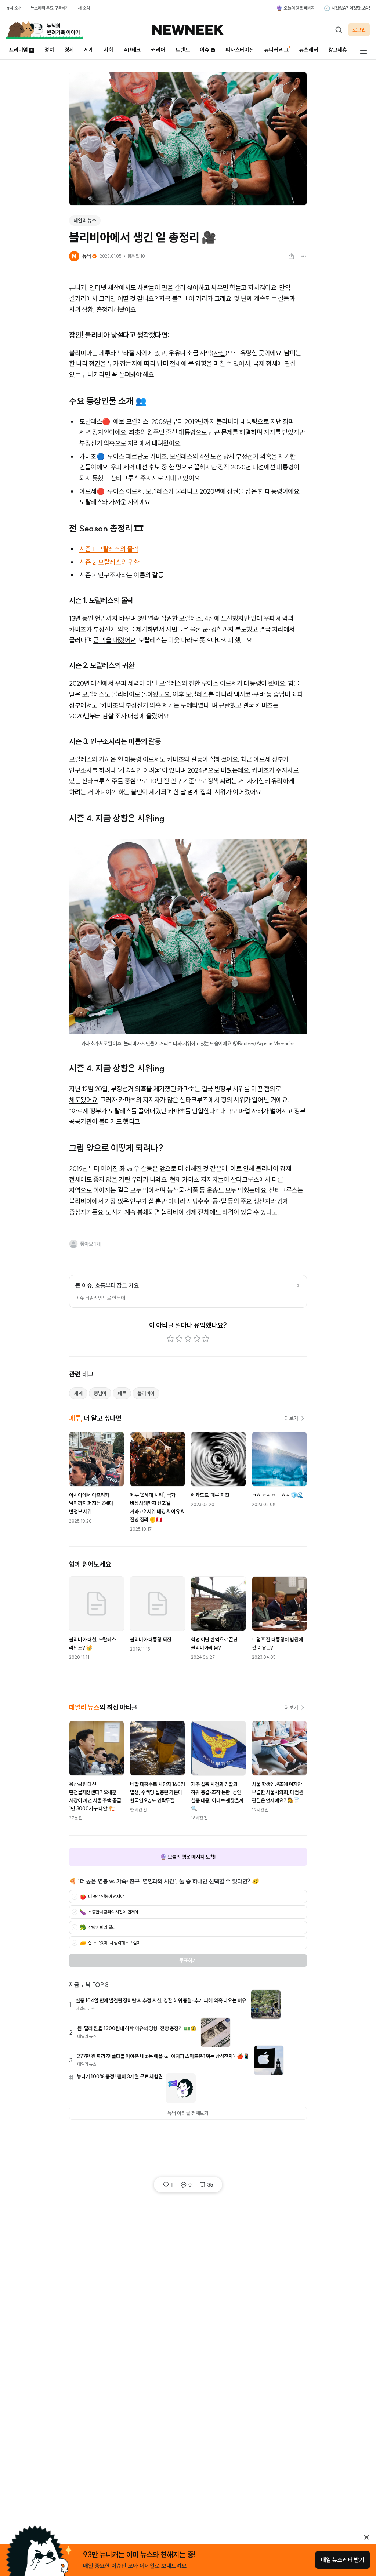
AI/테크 (132, 50)
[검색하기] (339, 30)
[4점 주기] (197, 1339)
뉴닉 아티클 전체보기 (188, 2113)
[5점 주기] (206, 1339)
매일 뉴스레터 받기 (343, 2560)
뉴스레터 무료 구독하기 (50, 8)
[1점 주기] (170, 1339)
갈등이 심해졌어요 (214, 759)
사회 (108, 50)
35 (210, 2185)
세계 (89, 50)
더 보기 (291, 1418)
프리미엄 (18, 50)
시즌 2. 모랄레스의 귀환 (109, 562)
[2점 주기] (179, 1339)
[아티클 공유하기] (291, 256)
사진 (219, 353)
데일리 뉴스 (85, 221)
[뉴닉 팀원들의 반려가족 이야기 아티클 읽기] (44, 30)
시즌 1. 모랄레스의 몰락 (109, 549)
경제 (69, 50)
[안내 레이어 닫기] (366, 2537)
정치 (49, 50)
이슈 (205, 50)
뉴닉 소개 (14, 8)
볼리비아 (146, 1393)
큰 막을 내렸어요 (115, 640)
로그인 (359, 30)
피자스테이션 (240, 50)
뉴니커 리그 (276, 50)
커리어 (158, 50)
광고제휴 (338, 50)
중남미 (100, 1393)
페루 (122, 1393)
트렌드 (183, 50)
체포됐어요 (83, 1100)
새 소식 (84, 8)
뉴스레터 (308, 50)
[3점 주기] (188, 1339)
